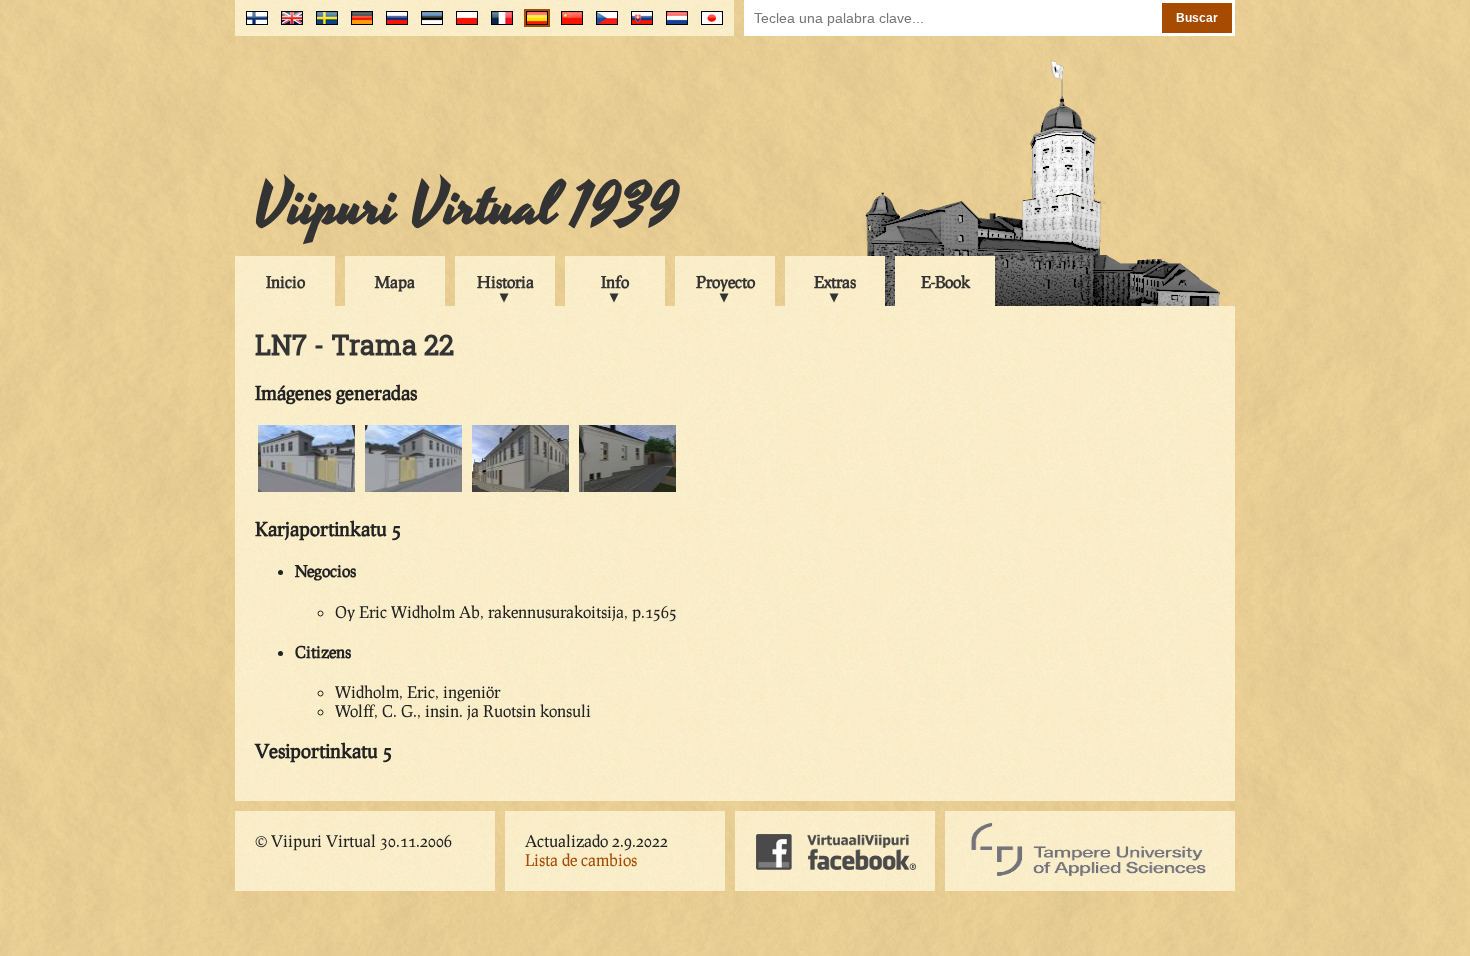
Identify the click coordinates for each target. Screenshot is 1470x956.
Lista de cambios (581, 859)
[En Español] (532, 25)
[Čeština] (602, 25)
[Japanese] (707, 25)
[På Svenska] (322, 25)
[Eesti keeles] (427, 25)
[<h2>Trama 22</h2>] (306, 488)
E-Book (945, 281)
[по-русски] (392, 25)
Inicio (285, 281)
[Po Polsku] (462, 25)
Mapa (395, 281)
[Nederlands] (672, 25)
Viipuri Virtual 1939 (466, 207)
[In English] (287, 25)
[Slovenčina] (637, 25)
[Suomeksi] (252, 25)
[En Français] (497, 25)
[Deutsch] (357, 25)
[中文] (567, 25)
